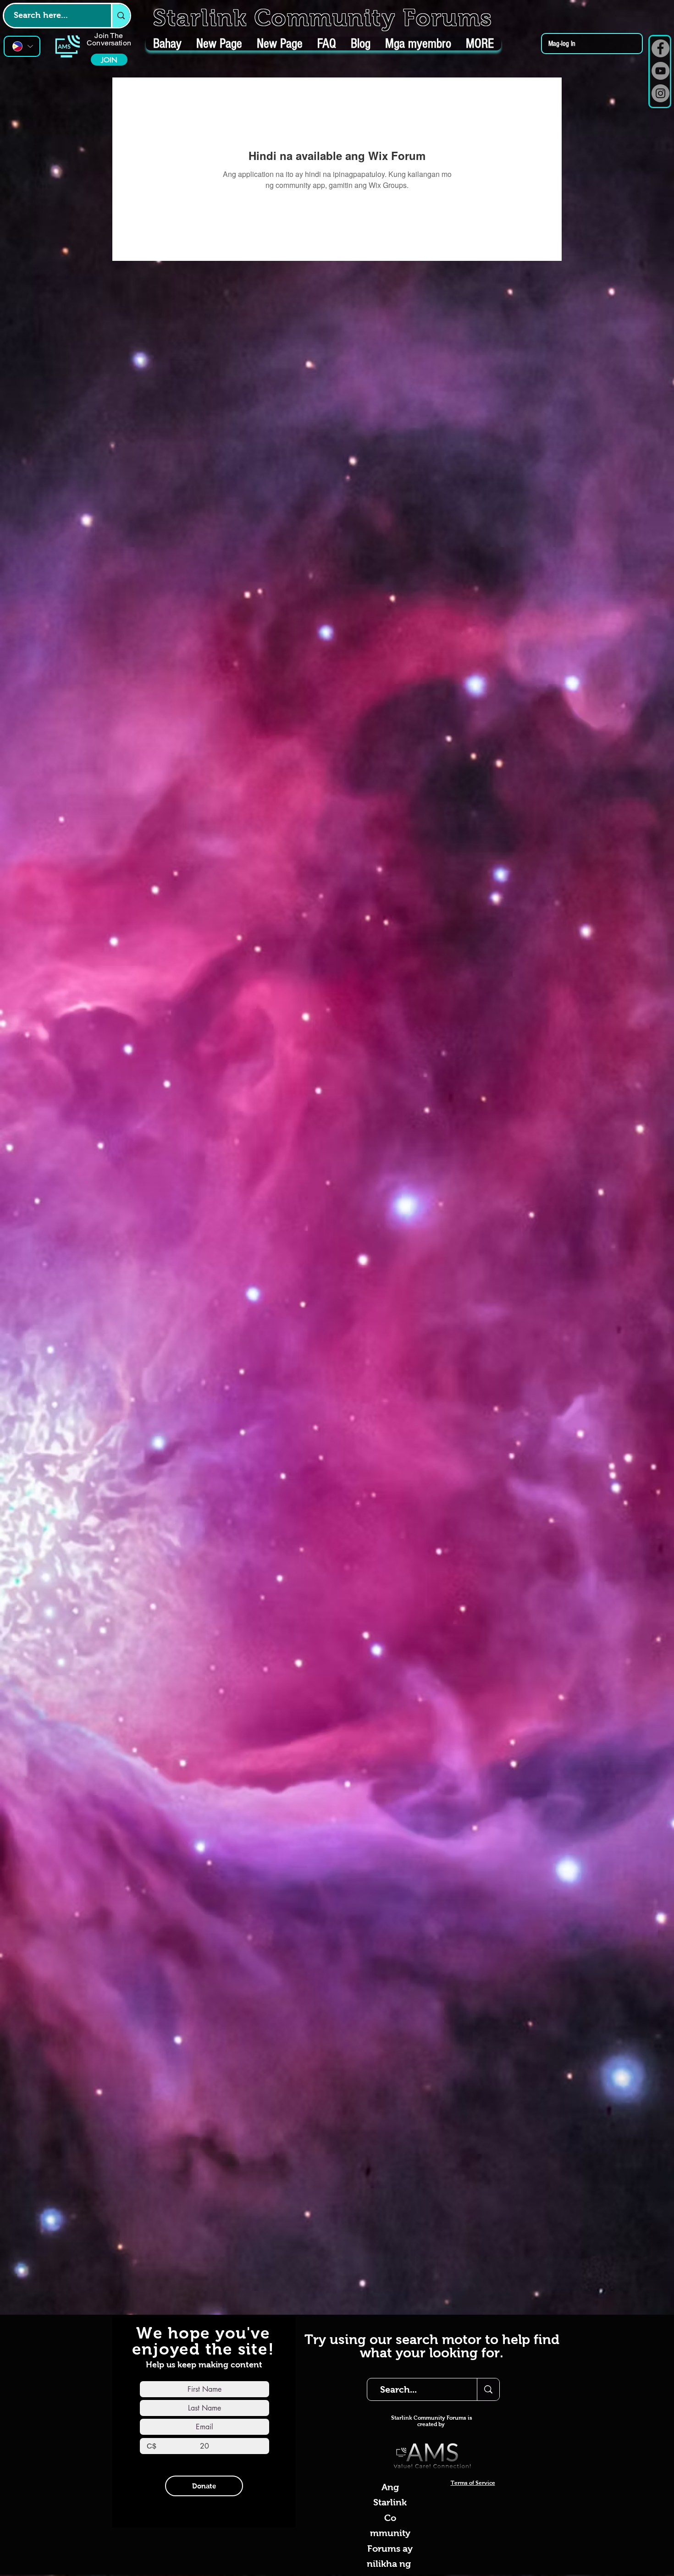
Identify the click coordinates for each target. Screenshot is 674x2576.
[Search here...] (120, 16)
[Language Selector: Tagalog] (22, 46)
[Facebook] (660, 48)
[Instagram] (660, 93)
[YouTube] (660, 71)
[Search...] (488, 2389)
